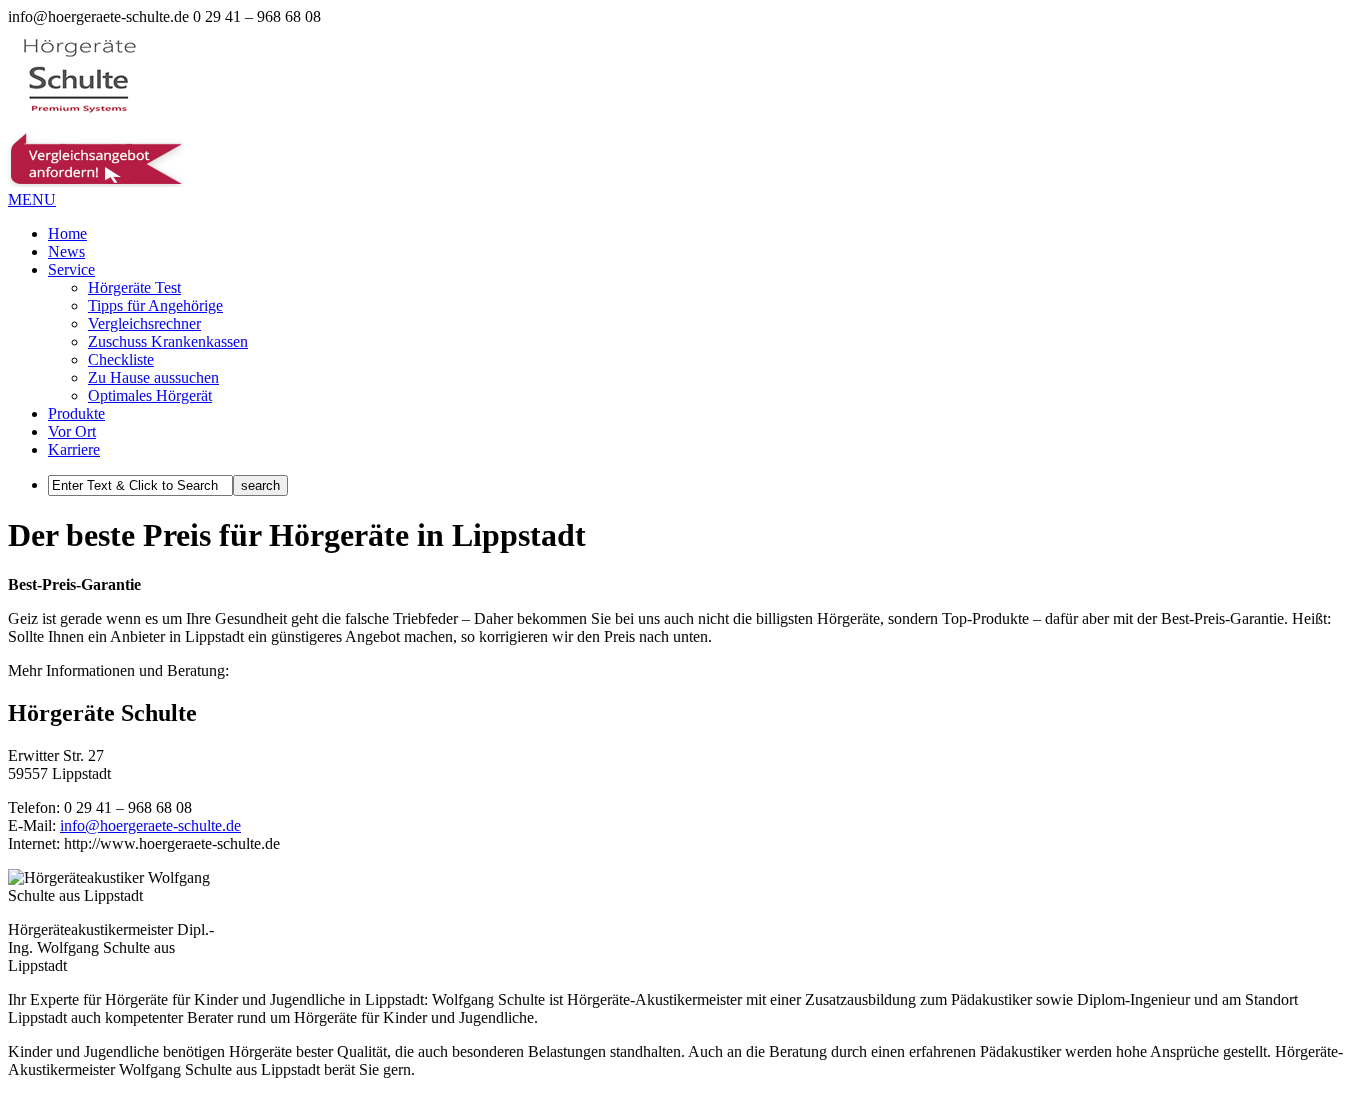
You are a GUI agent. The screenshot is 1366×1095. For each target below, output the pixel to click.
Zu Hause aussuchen (153, 377)
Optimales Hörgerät (150, 395)
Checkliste (121, 359)
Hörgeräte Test (134, 287)
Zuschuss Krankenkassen (168, 341)
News (66, 251)
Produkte (76, 413)
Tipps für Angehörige (155, 305)
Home (67, 233)
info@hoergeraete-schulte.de (150, 825)
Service (71, 269)
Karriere (74, 449)
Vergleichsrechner (144, 323)
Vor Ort (72, 431)
